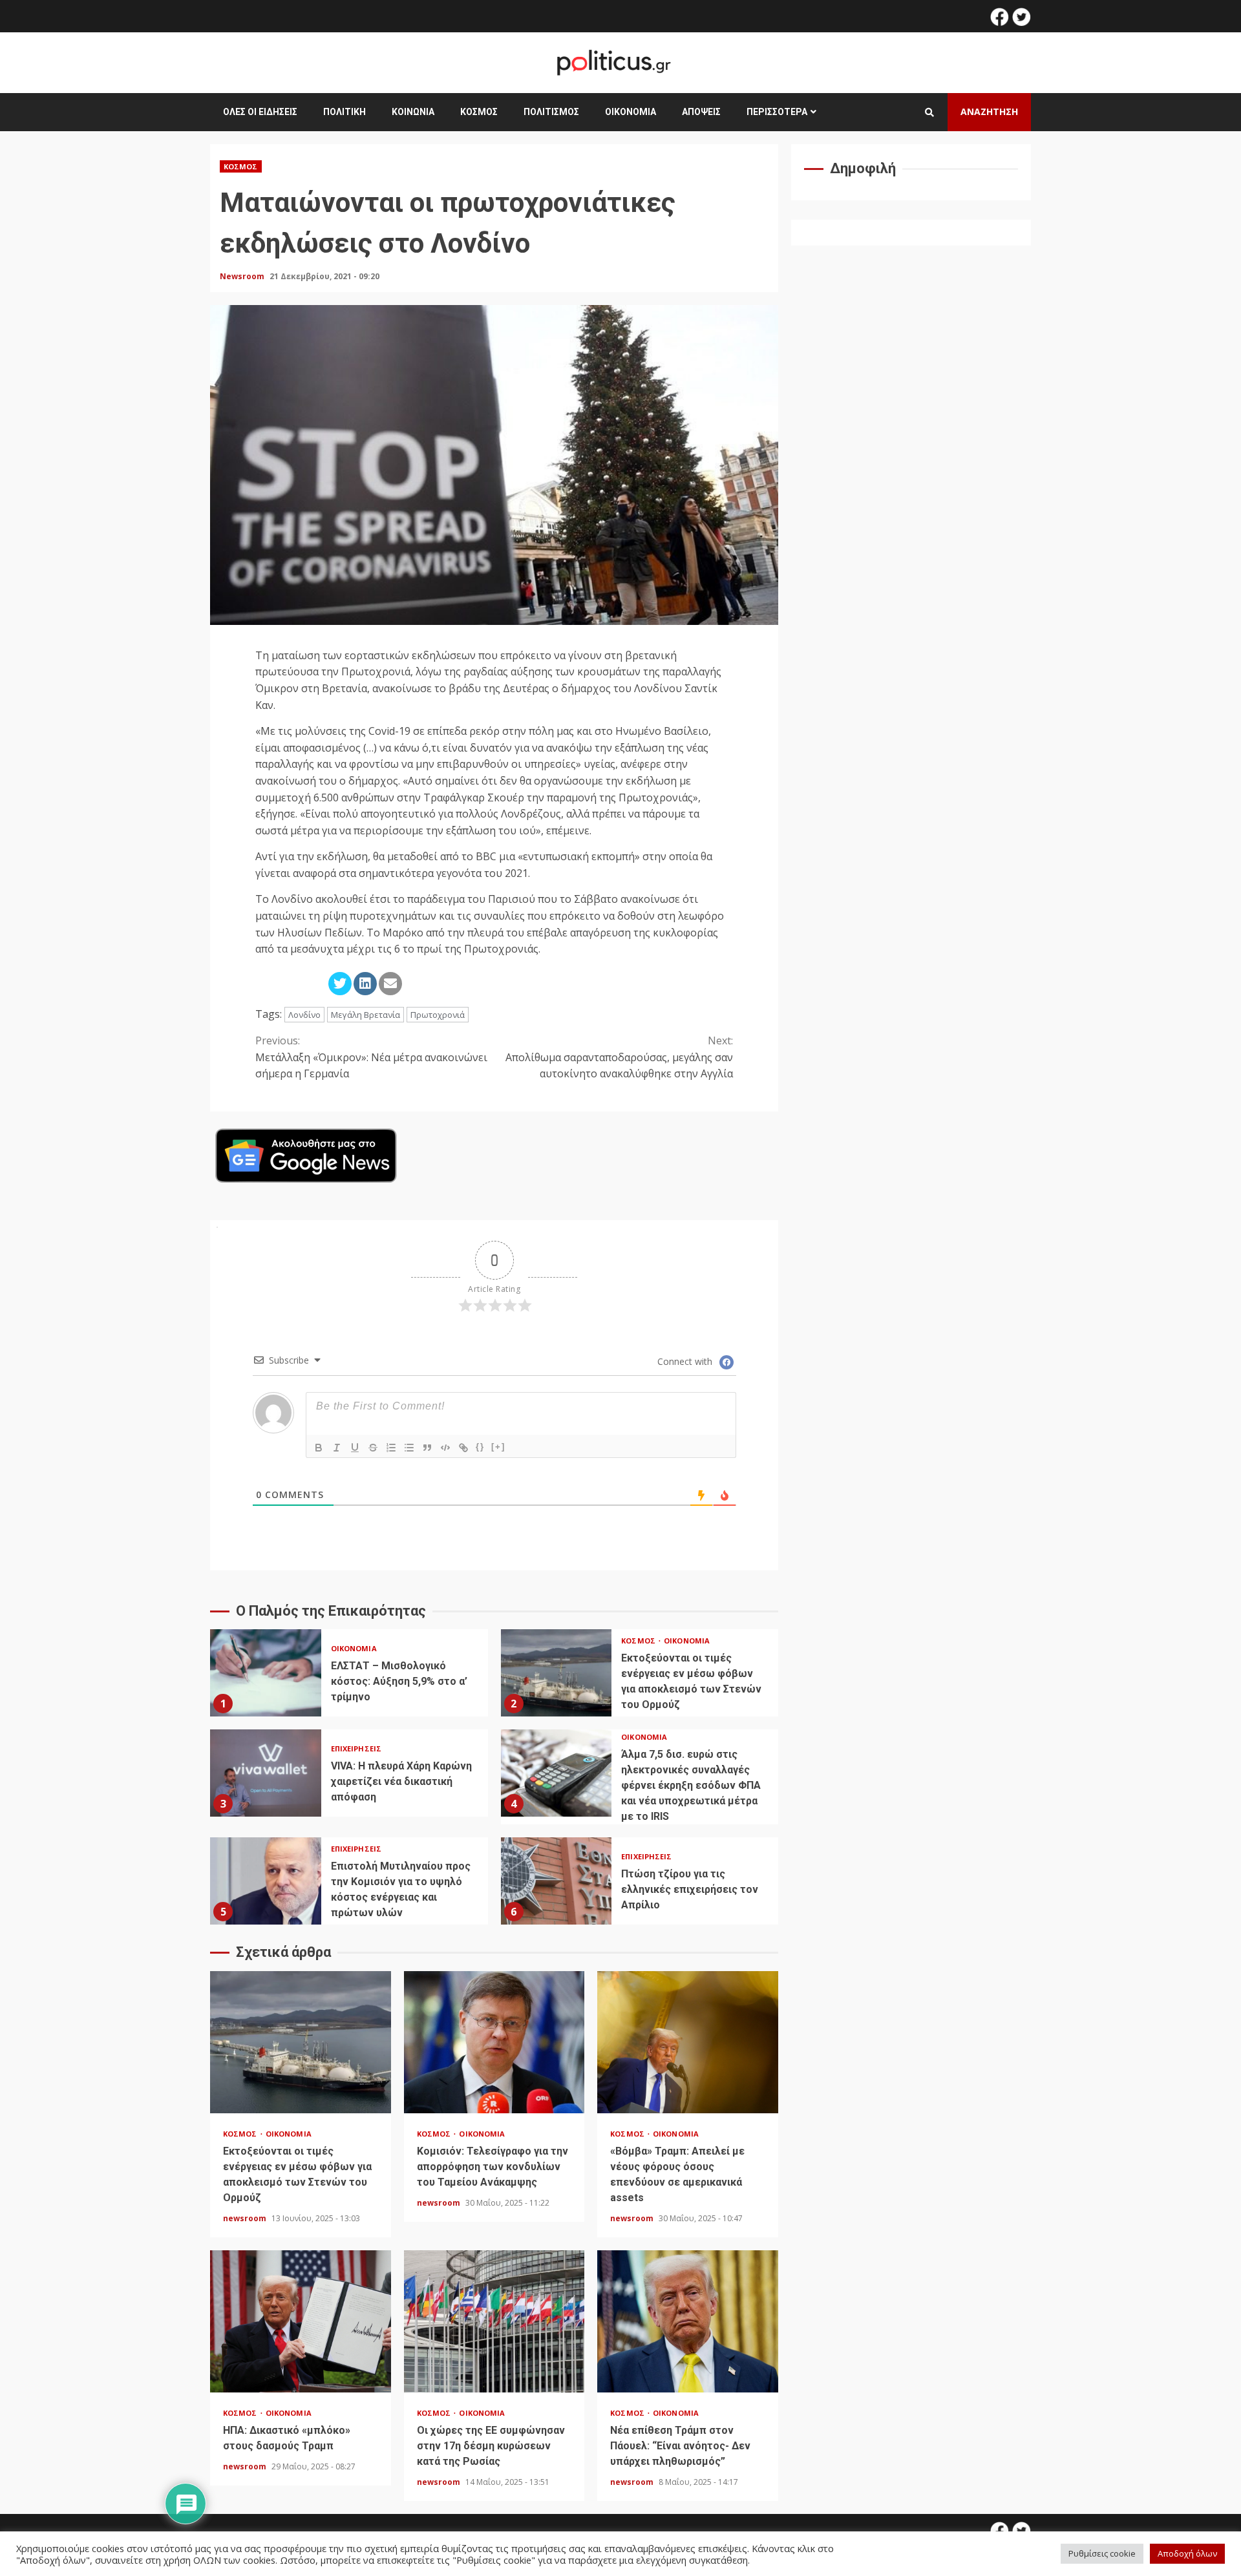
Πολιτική (345, 112)
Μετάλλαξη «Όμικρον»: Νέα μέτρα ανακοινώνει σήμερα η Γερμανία (371, 1057)
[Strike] (373, 1448)
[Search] (929, 112)
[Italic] (337, 1448)
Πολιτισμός (551, 112)
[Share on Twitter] (340, 984)
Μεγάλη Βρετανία (366, 1015)
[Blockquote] (427, 1448)
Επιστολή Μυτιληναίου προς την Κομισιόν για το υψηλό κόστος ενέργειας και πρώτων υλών (266, 1881)
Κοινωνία (413, 112)
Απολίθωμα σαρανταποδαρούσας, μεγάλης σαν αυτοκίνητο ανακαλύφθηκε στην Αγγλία (619, 1057)
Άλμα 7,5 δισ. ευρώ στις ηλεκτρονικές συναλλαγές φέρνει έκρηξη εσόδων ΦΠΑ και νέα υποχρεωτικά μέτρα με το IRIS (557, 1773)
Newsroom (243, 276)
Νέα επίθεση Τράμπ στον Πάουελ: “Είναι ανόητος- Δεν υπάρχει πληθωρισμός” (688, 2321)
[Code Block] (445, 1448)
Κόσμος (479, 112)
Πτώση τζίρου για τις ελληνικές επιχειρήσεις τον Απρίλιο (557, 1881)
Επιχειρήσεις (356, 1748)
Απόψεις (701, 112)
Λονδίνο (304, 1015)
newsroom (246, 2218)
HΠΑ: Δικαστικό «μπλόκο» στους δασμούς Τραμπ (301, 2321)
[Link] (463, 1448)
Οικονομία (631, 112)
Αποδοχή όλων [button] (1187, 2553)
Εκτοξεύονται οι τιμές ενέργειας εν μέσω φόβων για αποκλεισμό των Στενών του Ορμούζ (557, 1673)
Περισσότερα (777, 112)
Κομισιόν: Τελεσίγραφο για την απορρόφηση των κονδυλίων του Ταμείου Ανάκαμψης (494, 2042)
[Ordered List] (391, 1448)
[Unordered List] (409, 1448)
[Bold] (319, 1448)
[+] (498, 1447)
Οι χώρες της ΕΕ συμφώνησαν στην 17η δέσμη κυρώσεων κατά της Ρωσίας (494, 2321)
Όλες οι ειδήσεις (260, 112)
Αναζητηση (989, 111)
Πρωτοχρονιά (438, 1015)
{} (480, 1447)
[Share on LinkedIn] (365, 984)
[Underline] (355, 1448)
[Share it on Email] (390, 984)
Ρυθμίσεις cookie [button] (1102, 2553)
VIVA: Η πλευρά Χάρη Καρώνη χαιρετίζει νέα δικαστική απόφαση (266, 1773)
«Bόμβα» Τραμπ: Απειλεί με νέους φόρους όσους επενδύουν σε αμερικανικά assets (688, 2042)
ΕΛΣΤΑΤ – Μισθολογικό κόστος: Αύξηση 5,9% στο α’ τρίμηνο (266, 1673)
